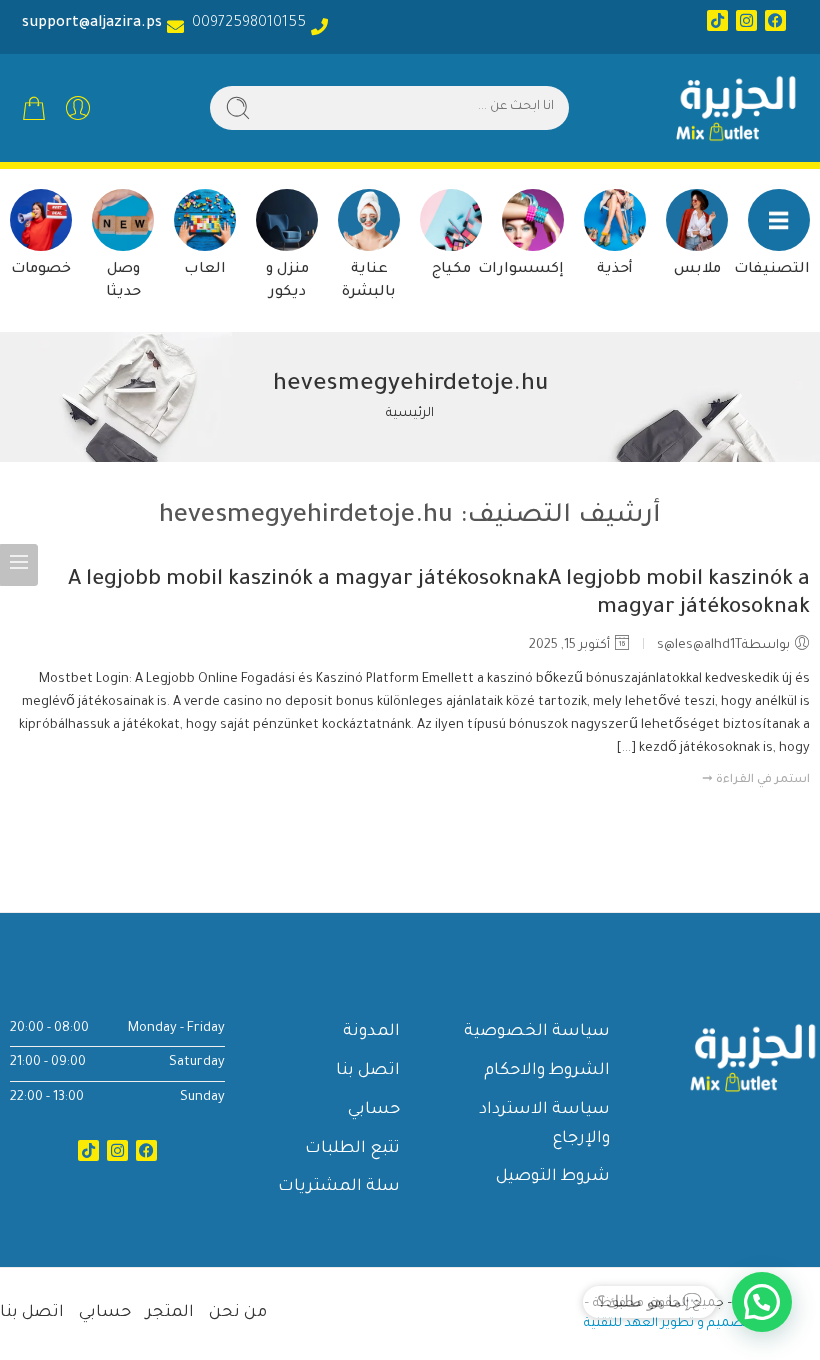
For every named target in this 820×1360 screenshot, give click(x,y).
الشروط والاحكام (547, 1071)
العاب (205, 270)
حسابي (374, 1110)
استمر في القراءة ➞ (756, 780)
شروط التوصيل (553, 1177)
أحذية (615, 270)
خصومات (41, 270)
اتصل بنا (368, 1071)
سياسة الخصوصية (537, 1032)
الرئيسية (410, 414)
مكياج (451, 270)
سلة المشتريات (339, 1187)
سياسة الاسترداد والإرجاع (544, 1124)
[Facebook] (775, 20)
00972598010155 (245, 24)
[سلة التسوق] (34, 108)
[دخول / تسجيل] (78, 108)
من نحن (238, 1313)
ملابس (697, 270)
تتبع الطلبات (352, 1149)
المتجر (170, 1313)
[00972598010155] (319, 26)
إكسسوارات (521, 270)
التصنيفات (772, 270)
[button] (762, 1302)
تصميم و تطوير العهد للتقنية (666, 1324)
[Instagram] (746, 20)
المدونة (371, 1032)
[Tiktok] (717, 20)
